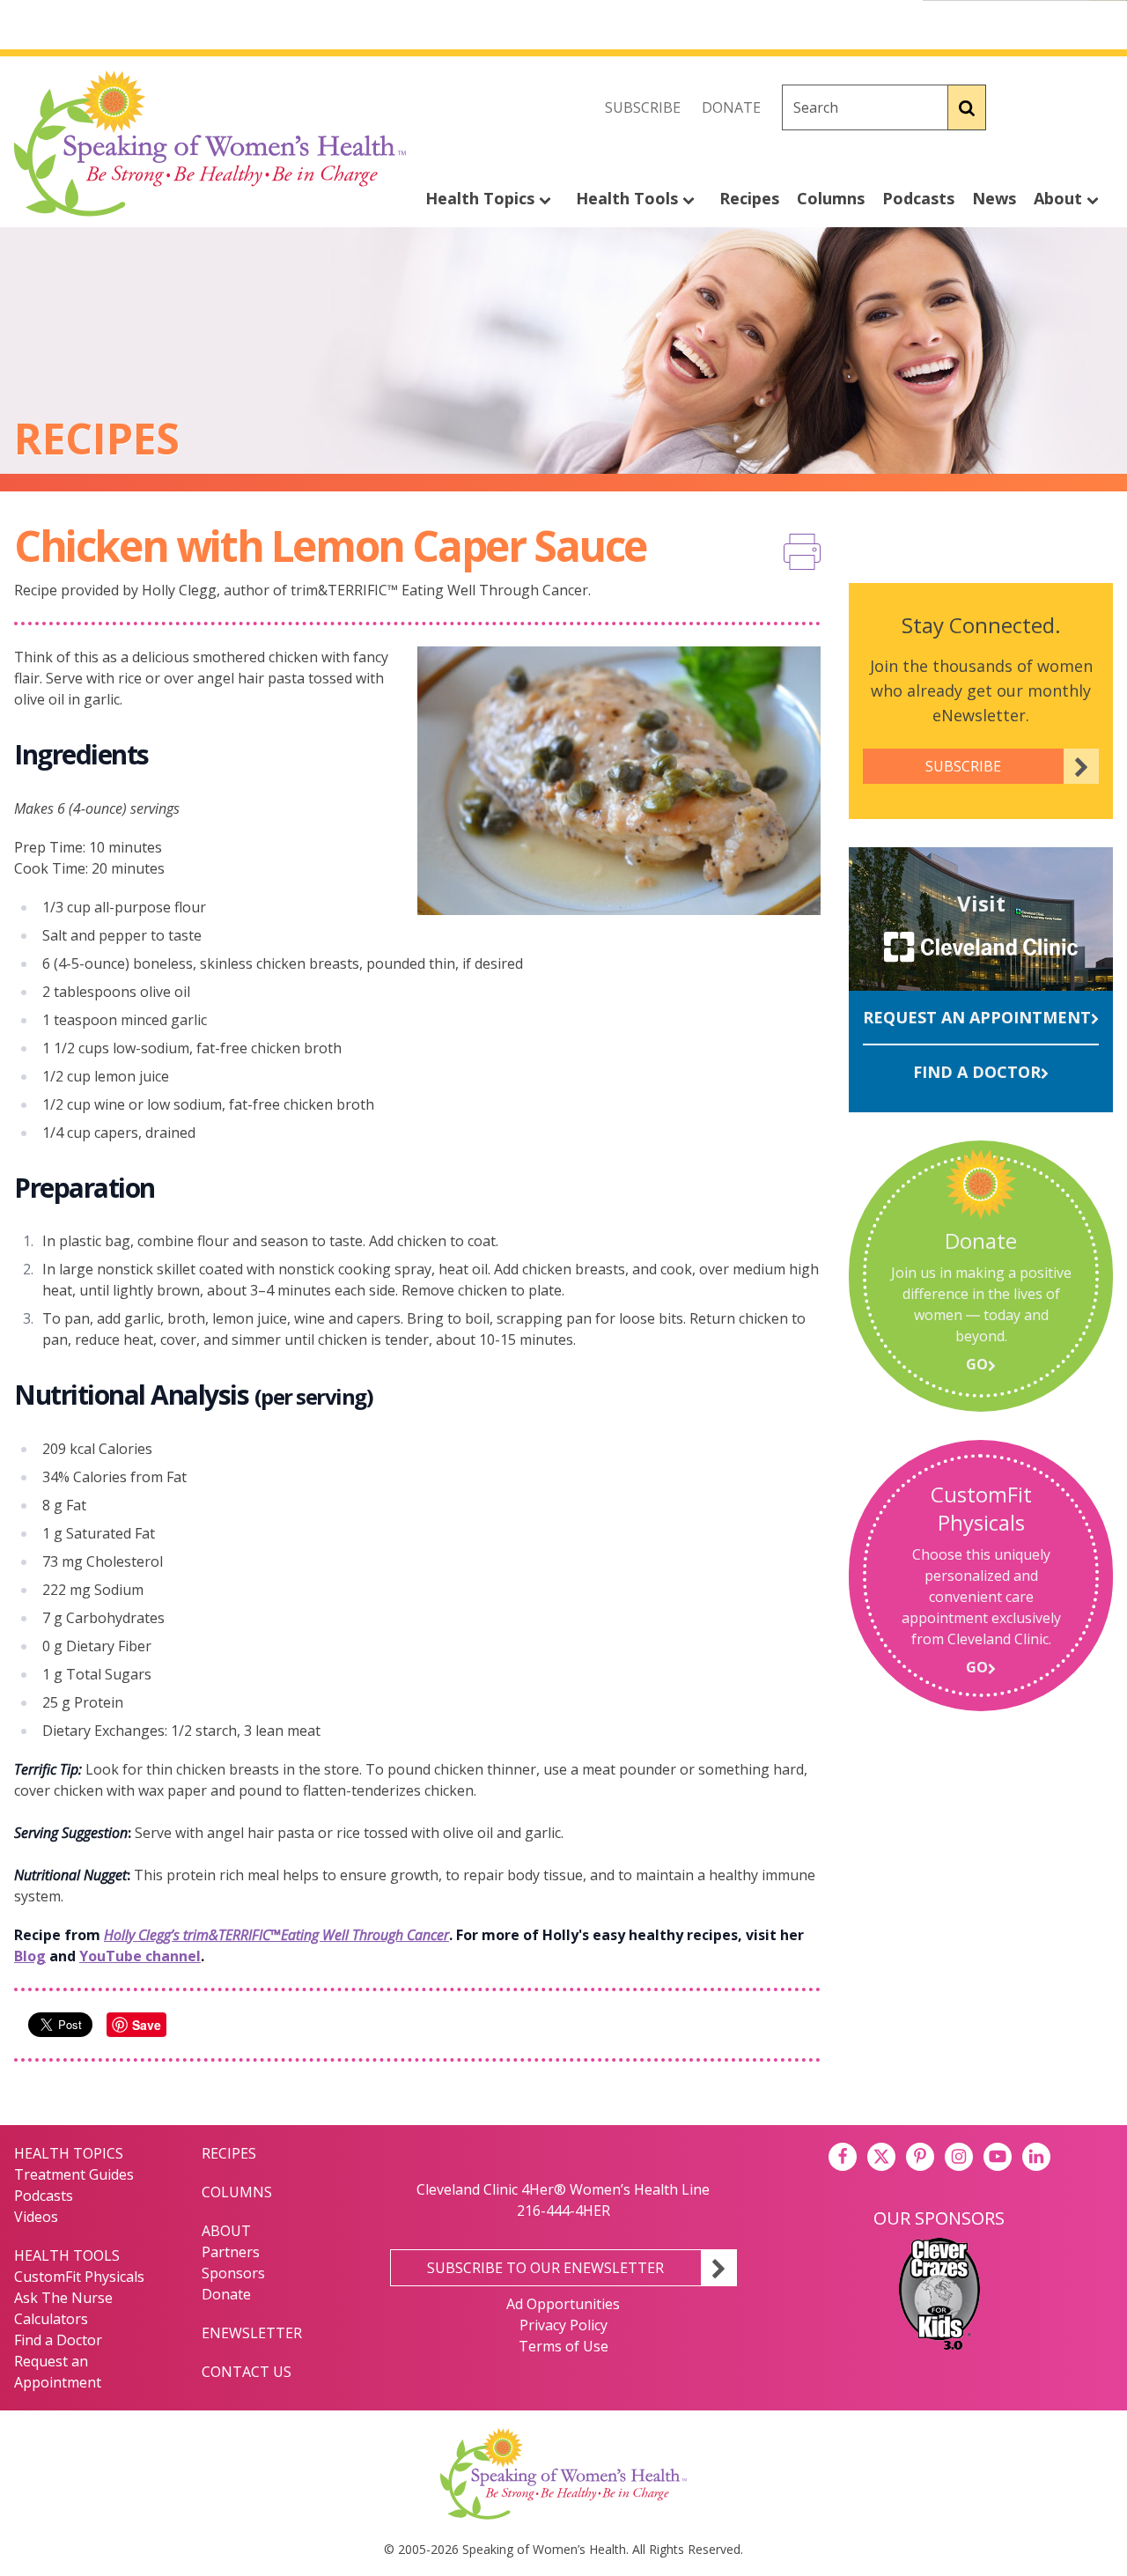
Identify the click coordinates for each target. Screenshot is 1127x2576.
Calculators (51, 2319)
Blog (30, 1956)
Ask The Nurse (63, 2298)
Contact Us (247, 2372)
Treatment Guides (74, 2174)
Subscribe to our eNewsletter (545, 2268)
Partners (231, 2252)
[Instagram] (1099, 107)
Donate (731, 107)
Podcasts (918, 198)
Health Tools (629, 198)
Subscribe (643, 107)
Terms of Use (563, 2346)
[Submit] (967, 107)
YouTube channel (140, 1956)
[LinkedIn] (1036, 2157)
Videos (36, 2217)
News (994, 198)
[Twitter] (1060, 107)
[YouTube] (998, 2157)
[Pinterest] (920, 2157)
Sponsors (233, 2273)
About (1060, 198)
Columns (831, 198)
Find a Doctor (977, 1072)
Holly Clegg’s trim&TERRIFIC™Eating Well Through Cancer (276, 1935)
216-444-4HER (563, 2211)
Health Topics (482, 198)
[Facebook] (1021, 107)
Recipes (749, 198)
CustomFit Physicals (79, 2277)
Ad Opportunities (563, 2304)
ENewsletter (252, 2333)
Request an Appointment (977, 1017)
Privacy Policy (563, 2325)
